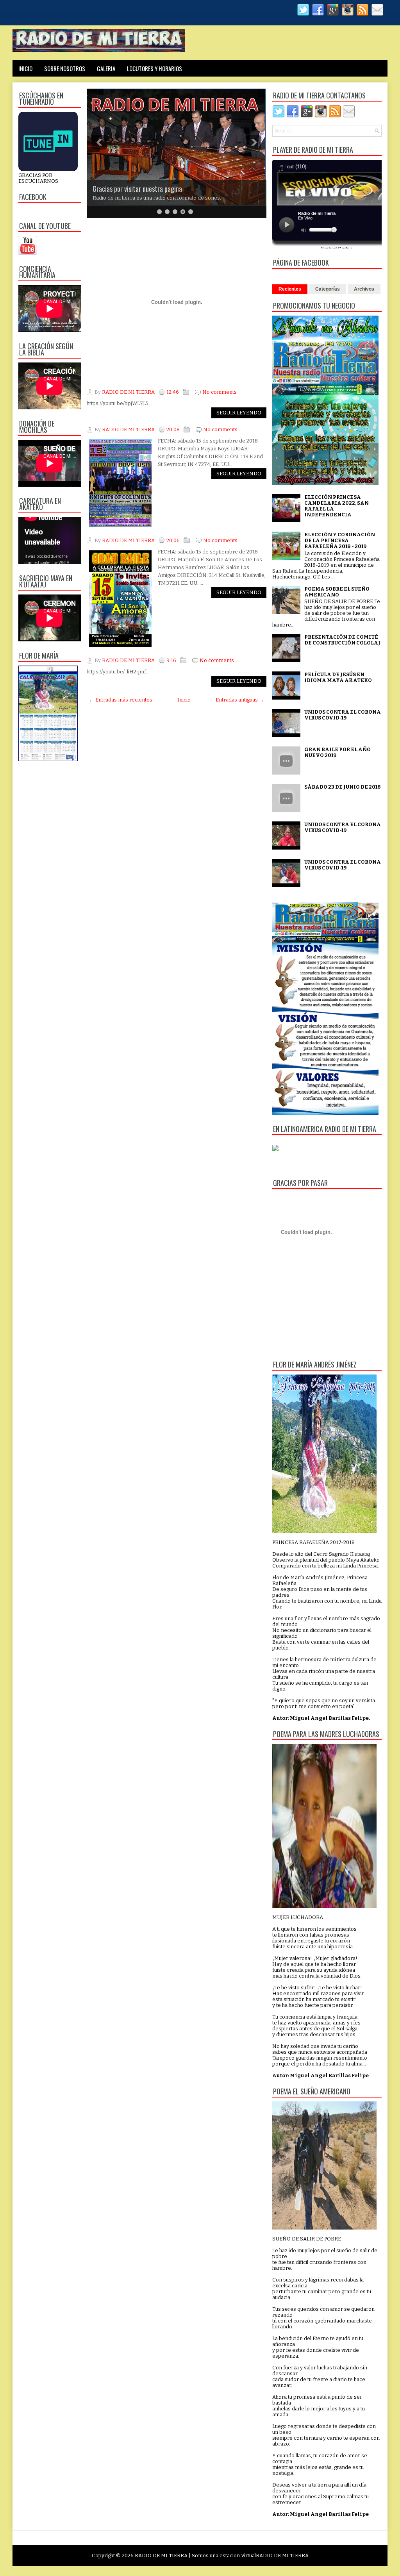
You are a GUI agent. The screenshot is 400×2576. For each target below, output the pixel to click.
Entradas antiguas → (240, 700)
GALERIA (106, 68)
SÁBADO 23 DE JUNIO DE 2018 (343, 787)
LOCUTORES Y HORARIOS (154, 68)
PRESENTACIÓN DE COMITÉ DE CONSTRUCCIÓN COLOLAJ (342, 640)
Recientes (290, 289)
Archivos (364, 289)
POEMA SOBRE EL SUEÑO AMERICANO (337, 592)
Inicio (184, 700)
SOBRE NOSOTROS (65, 68)
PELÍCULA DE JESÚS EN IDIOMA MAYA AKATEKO (338, 677)
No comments (220, 392)
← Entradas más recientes (121, 700)
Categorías (328, 289)
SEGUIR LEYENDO (239, 413)
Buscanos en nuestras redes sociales (140, 175)
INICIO (25, 68)
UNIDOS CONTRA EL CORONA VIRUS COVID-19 (343, 715)
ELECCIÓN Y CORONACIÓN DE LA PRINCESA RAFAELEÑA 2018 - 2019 (340, 540)
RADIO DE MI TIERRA (161, 2555)
